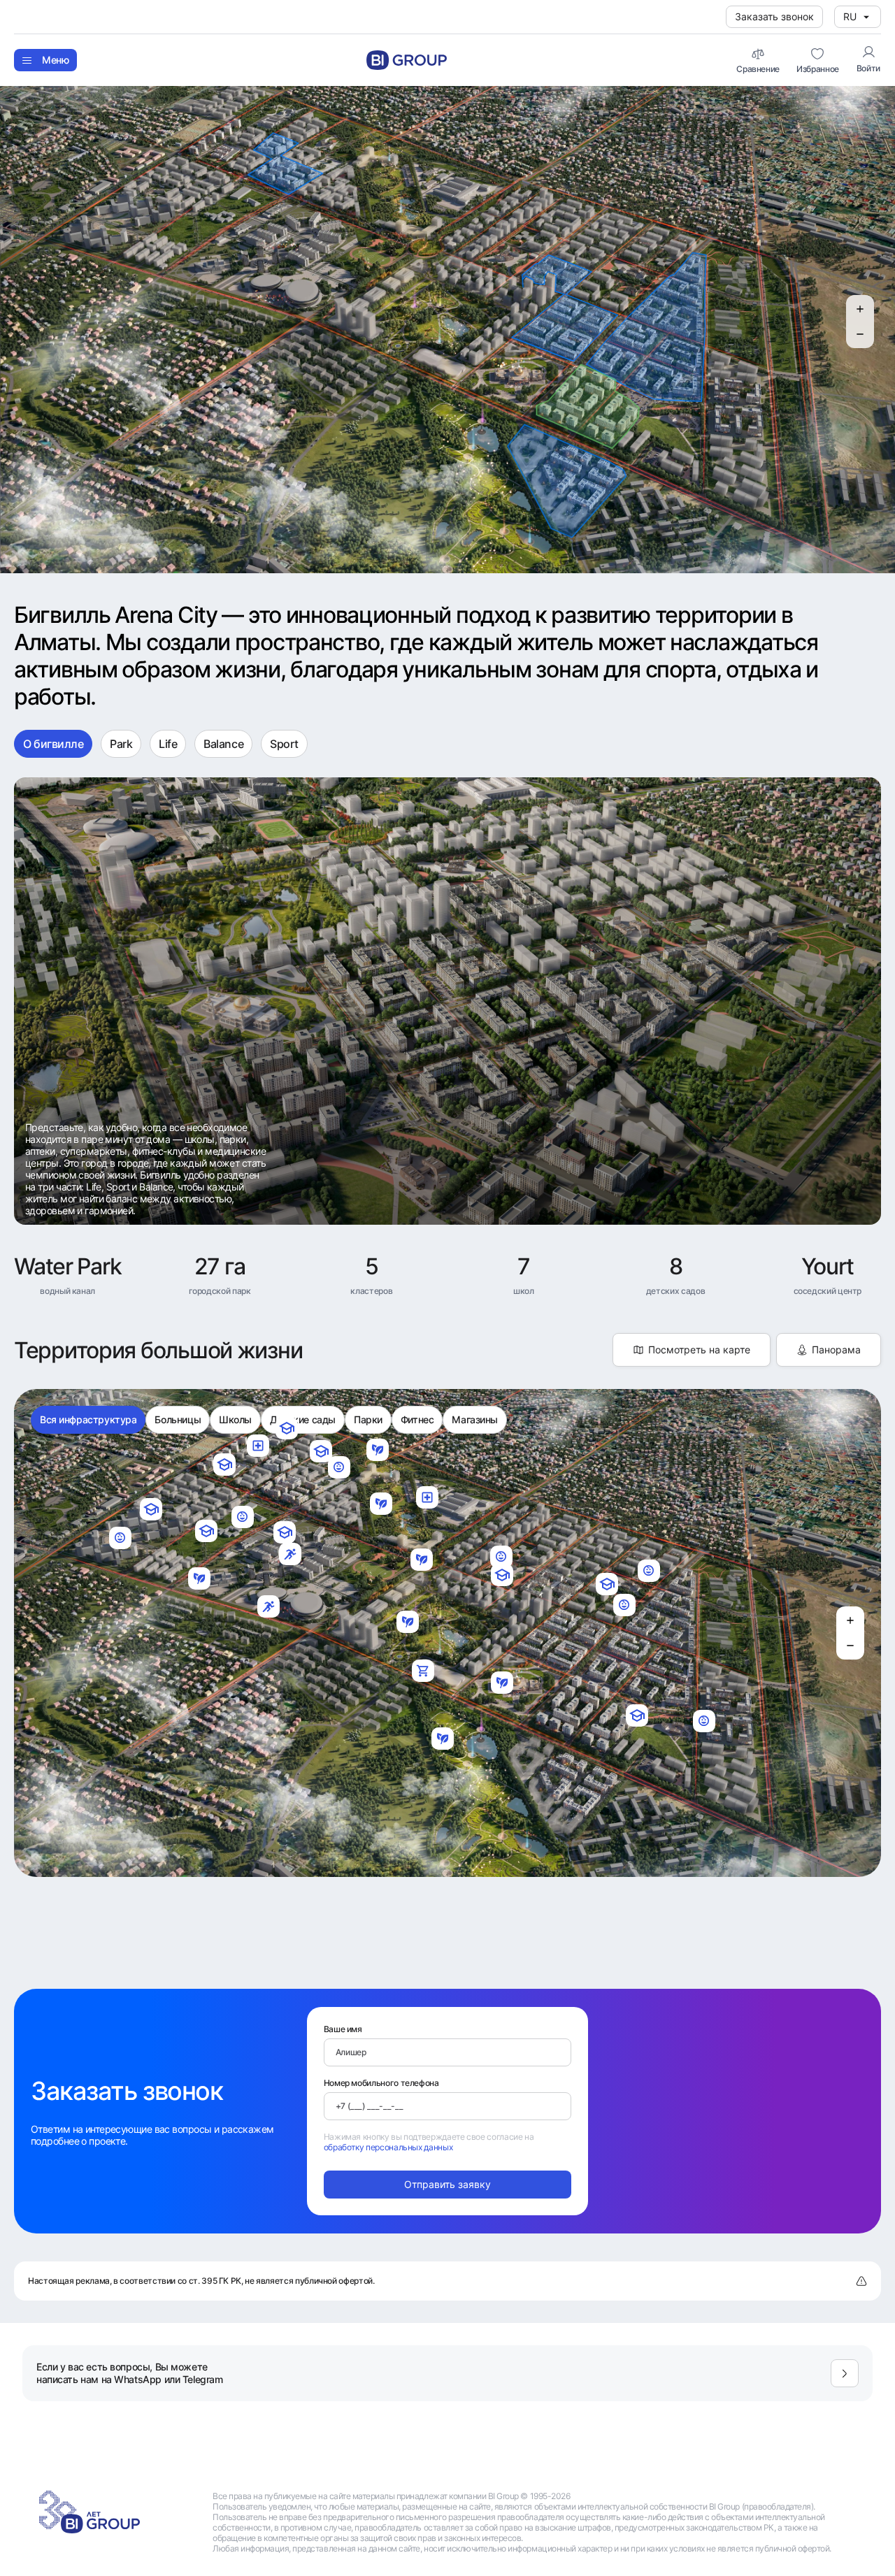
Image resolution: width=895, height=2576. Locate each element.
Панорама (836, 1350)
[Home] (407, 60)
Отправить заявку (447, 2184)
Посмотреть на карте (699, 1350)
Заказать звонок (774, 16)
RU (850, 16)
